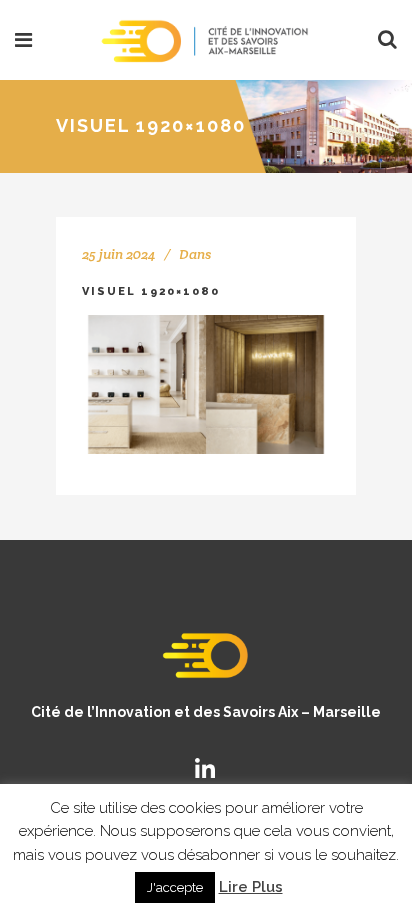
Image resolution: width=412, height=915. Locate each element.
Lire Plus (251, 887)
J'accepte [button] (175, 887)
